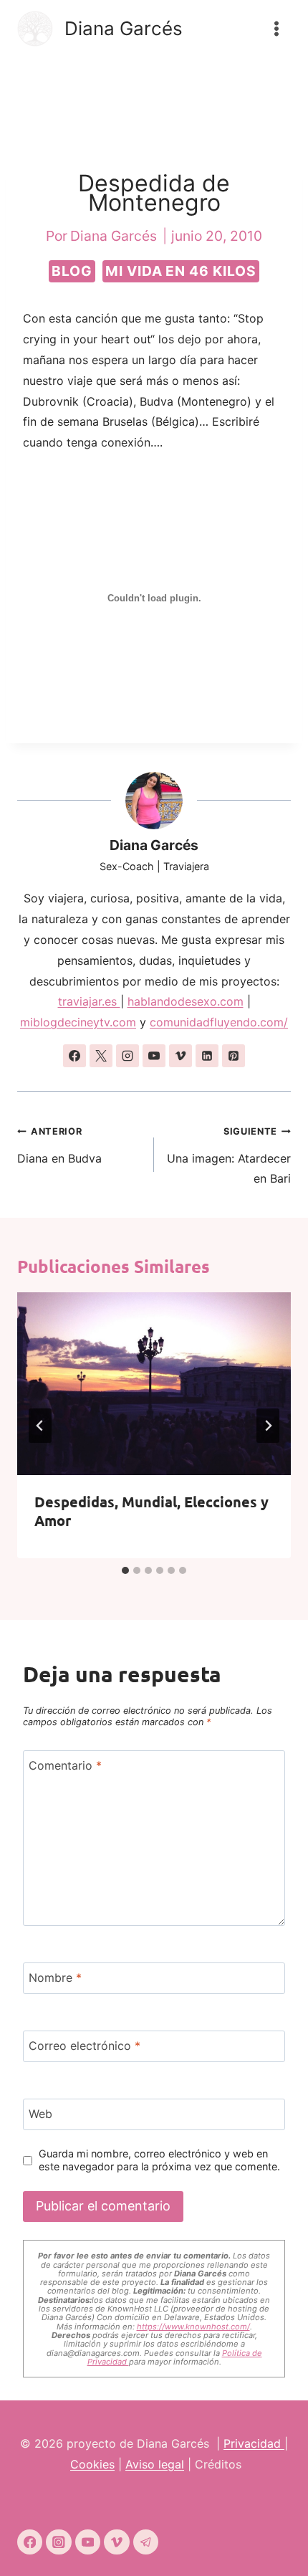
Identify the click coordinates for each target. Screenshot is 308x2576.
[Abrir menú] (276, 28)
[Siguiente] (268, 1426)
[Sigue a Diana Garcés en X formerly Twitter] (101, 1056)
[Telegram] (146, 2542)
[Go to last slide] (40, 1426)
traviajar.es (89, 1001)
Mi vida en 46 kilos (181, 271)
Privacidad (254, 2443)
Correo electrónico (85, 2046)
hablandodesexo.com (186, 1001)
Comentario (65, 1765)
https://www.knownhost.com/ (193, 2327)
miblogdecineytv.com (78, 1022)
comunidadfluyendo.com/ (219, 1022)
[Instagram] (58, 2542)
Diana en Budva (59, 1146)
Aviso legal (155, 2464)
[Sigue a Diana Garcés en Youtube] (154, 1056)
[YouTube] (88, 2542)
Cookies (92, 2464)
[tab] (125, 1570)
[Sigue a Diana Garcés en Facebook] (74, 1056)
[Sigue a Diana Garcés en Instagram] (127, 1056)
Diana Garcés (154, 845)
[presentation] (154, 1384)
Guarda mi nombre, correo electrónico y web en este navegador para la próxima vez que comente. (159, 2160)
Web (40, 2113)
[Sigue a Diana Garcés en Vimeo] (181, 1056)
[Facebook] (30, 2542)
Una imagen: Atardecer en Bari (229, 1156)
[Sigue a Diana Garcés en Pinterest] (234, 1056)
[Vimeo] (116, 2542)
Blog (72, 271)
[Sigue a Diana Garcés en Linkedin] (207, 1056)
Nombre (55, 1978)
